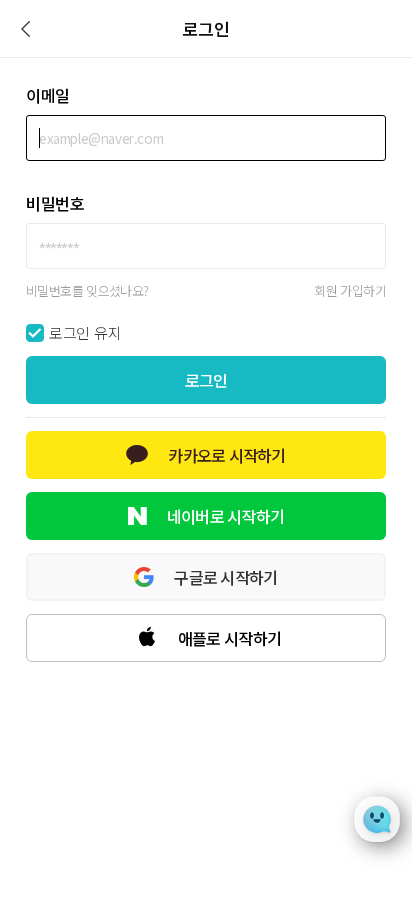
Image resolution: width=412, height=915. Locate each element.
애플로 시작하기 (229, 638)
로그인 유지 (85, 332)
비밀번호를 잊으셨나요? (87, 290)
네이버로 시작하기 (226, 516)
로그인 (206, 380)
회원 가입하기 (350, 290)
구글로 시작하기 (225, 577)
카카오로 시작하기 (227, 455)
